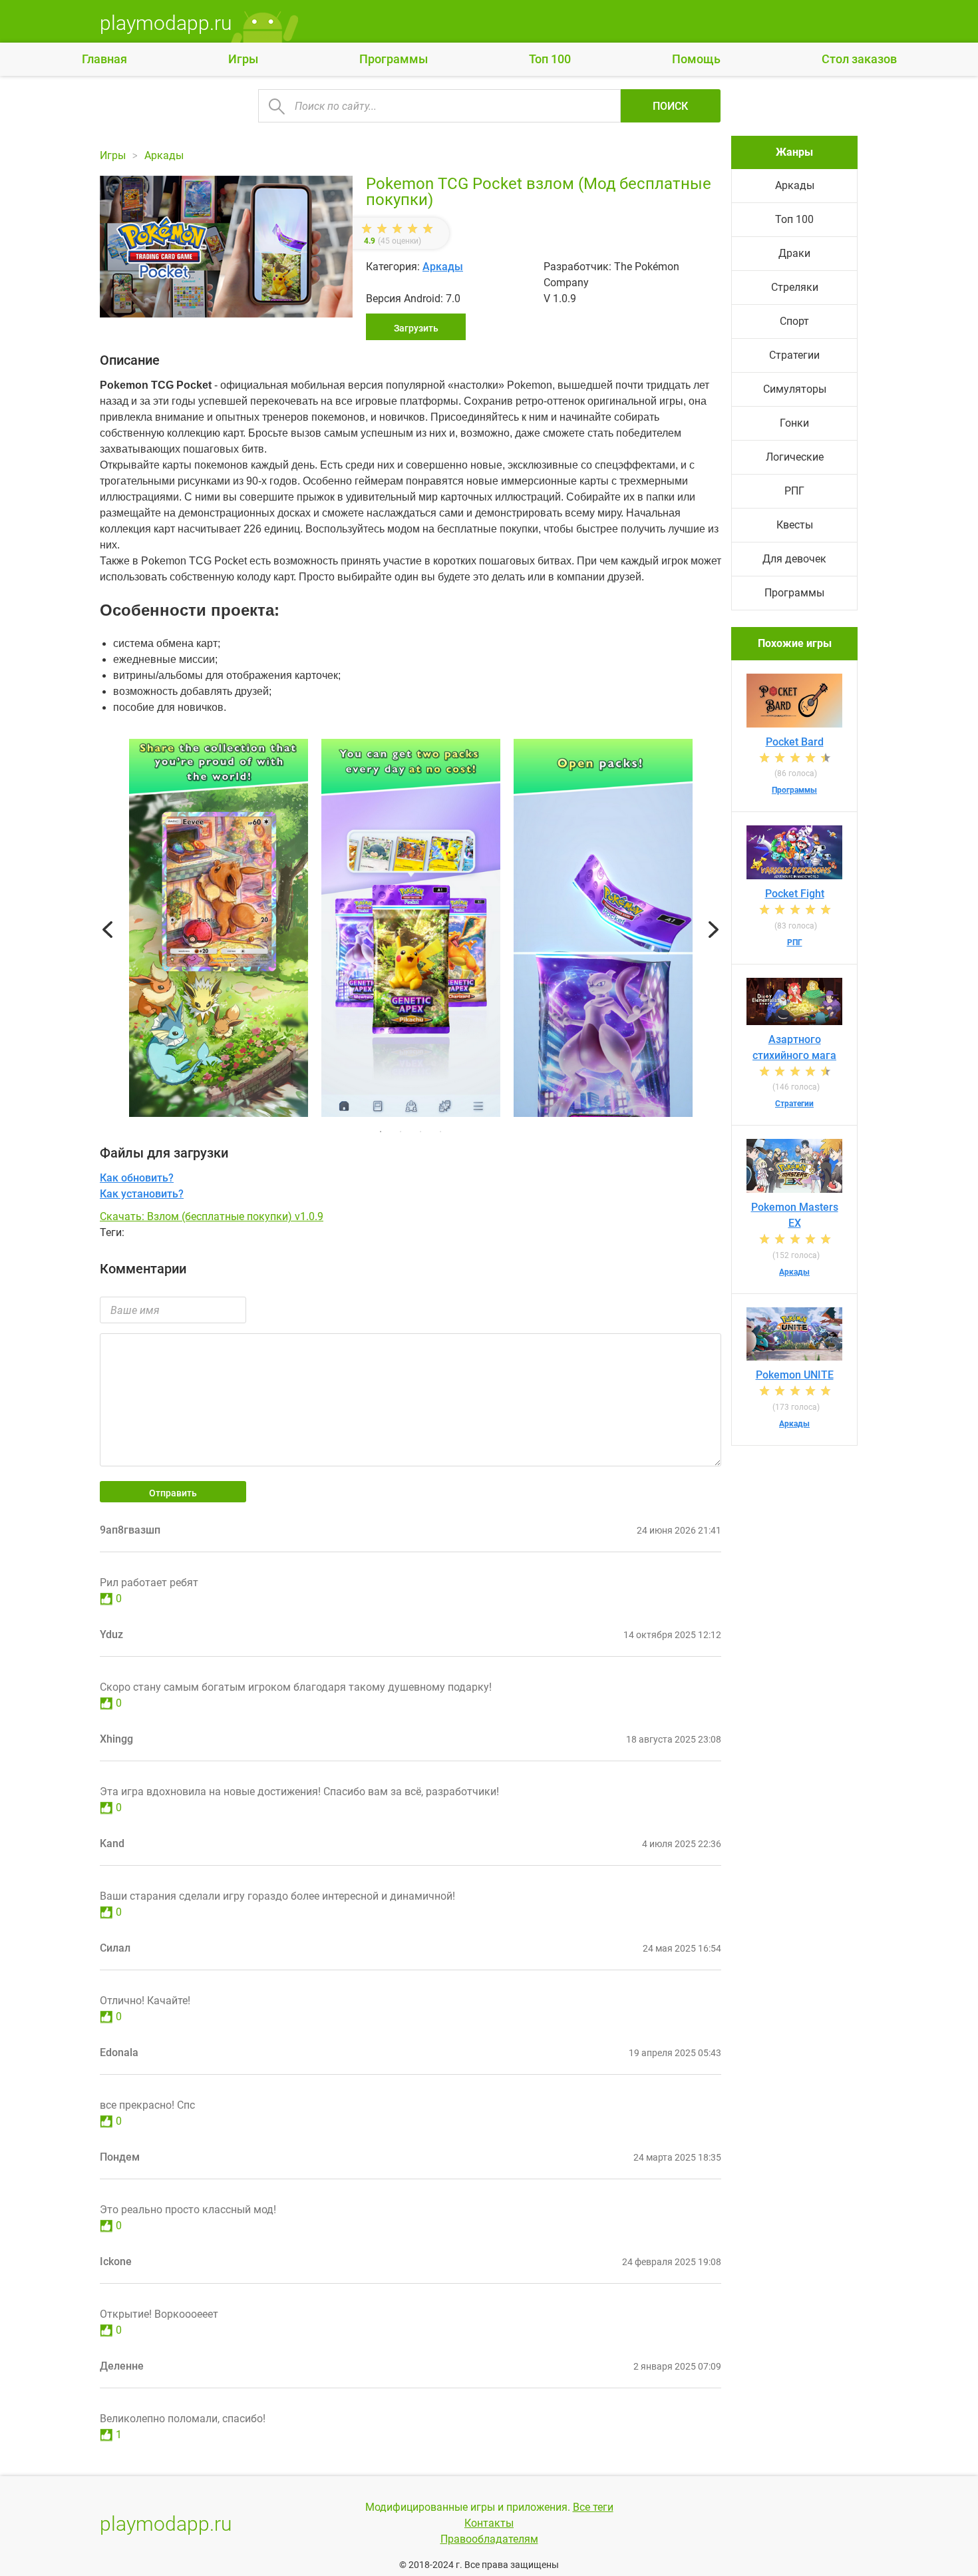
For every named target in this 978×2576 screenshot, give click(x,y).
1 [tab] (381, 1132)
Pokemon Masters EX (795, 1215)
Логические (795, 457)
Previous (107, 930)
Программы (394, 59)
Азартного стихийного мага (794, 1047)
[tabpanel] (411, 930)
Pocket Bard (795, 742)
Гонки (794, 423)
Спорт (794, 321)
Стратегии (794, 355)
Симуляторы (795, 389)
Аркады (443, 267)
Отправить (173, 1493)
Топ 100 (550, 59)
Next (714, 930)
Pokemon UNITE (795, 1375)
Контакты (489, 2523)
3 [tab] (420, 1132)
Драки (794, 253)
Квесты (795, 525)
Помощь (696, 59)
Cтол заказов (859, 59)
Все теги (593, 2507)
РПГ (794, 491)
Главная (104, 59)
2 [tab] (401, 1132)
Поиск (670, 106)
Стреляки (795, 287)
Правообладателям (489, 2539)
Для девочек (794, 559)
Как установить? (142, 1194)
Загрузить (416, 328)
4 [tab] (440, 1132)
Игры (243, 59)
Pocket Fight (795, 894)
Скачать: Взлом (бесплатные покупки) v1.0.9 (212, 1216)
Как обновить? (137, 1178)
